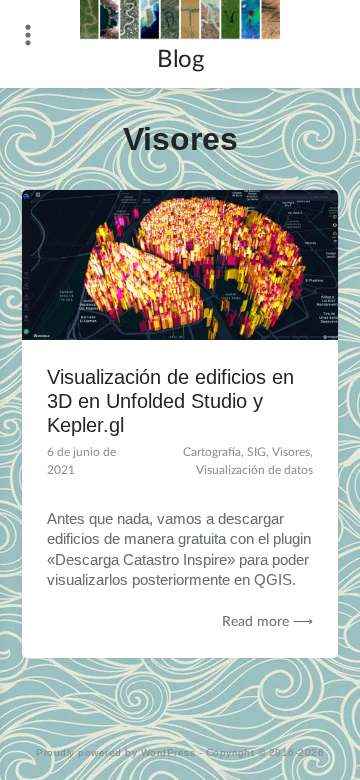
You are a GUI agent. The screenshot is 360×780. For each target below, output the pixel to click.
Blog (180, 60)
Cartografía (212, 452)
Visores (291, 452)
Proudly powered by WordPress (115, 752)
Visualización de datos (254, 470)
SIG (256, 452)
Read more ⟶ (267, 622)
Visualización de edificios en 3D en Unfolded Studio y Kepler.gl (170, 401)
